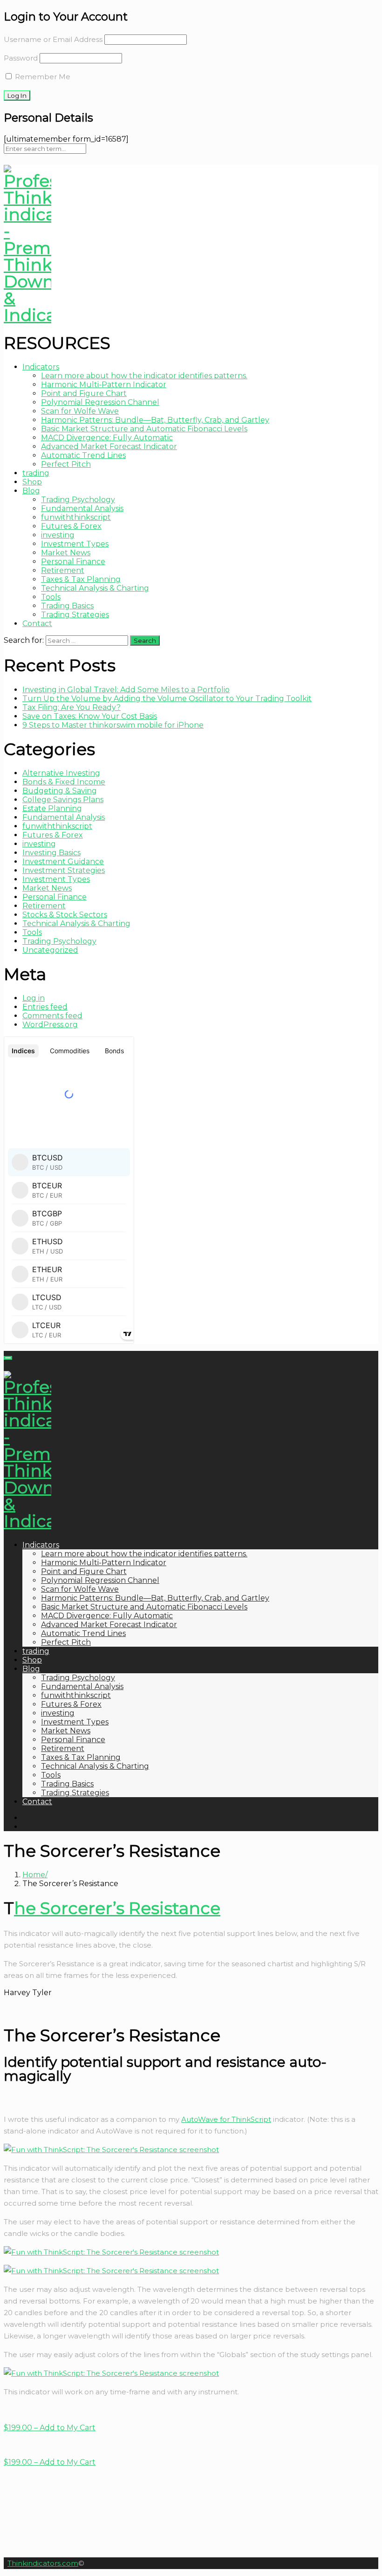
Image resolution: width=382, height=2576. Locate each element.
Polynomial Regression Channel (100, 402)
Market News (66, 553)
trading (36, 473)
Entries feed (45, 1007)
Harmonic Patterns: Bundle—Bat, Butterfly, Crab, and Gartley (155, 420)
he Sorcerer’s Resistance (117, 1908)
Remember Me (42, 77)
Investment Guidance (63, 862)
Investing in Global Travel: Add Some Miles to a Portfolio (126, 690)
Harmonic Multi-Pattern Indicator (104, 385)
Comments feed (52, 1016)
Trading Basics (67, 606)
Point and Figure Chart (84, 393)
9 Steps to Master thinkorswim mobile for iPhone (113, 725)
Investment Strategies (64, 870)
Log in (34, 998)
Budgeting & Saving (60, 791)
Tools (51, 597)
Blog (31, 491)
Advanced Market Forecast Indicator (109, 446)
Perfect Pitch (66, 464)
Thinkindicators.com (43, 2563)
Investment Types (75, 544)
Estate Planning (52, 808)
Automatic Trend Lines (83, 455)
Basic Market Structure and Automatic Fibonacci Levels (144, 429)
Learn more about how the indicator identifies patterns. (144, 376)
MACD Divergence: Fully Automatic (107, 438)
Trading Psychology (78, 500)
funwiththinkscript (76, 517)
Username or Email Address (53, 39)
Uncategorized (50, 950)
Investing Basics (51, 853)
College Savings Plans (63, 800)
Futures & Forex (71, 526)
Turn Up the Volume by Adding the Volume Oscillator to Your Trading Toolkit (167, 699)
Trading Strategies (75, 615)
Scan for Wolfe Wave (80, 411)
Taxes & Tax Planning (81, 579)
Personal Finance (73, 562)
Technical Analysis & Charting (95, 588)
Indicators (41, 367)
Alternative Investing (61, 773)
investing (58, 535)
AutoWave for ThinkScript (226, 2119)
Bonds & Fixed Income (64, 782)
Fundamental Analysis (82, 508)
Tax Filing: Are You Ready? (72, 707)
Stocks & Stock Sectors (65, 915)
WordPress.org (50, 1025)
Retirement (63, 570)
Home (34, 1875)
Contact (37, 624)
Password (21, 58)
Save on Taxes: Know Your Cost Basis (90, 716)
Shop (32, 482)
